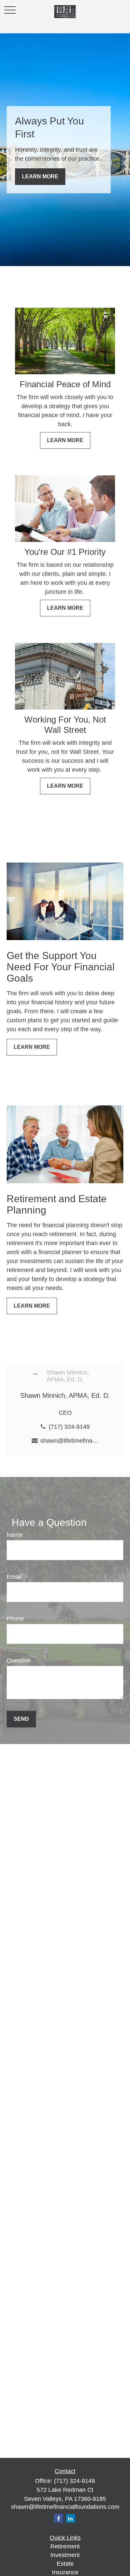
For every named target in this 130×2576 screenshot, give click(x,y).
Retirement (65, 2546)
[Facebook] (58, 2518)
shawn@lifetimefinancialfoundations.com (69, 1441)
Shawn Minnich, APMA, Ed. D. (65, 1395)
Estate (65, 2564)
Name (15, 1535)
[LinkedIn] (70, 2518)
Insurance (65, 2572)
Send (21, 1719)
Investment (65, 2555)
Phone (15, 1619)
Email (14, 1577)
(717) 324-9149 (69, 1427)
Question (19, 1661)
